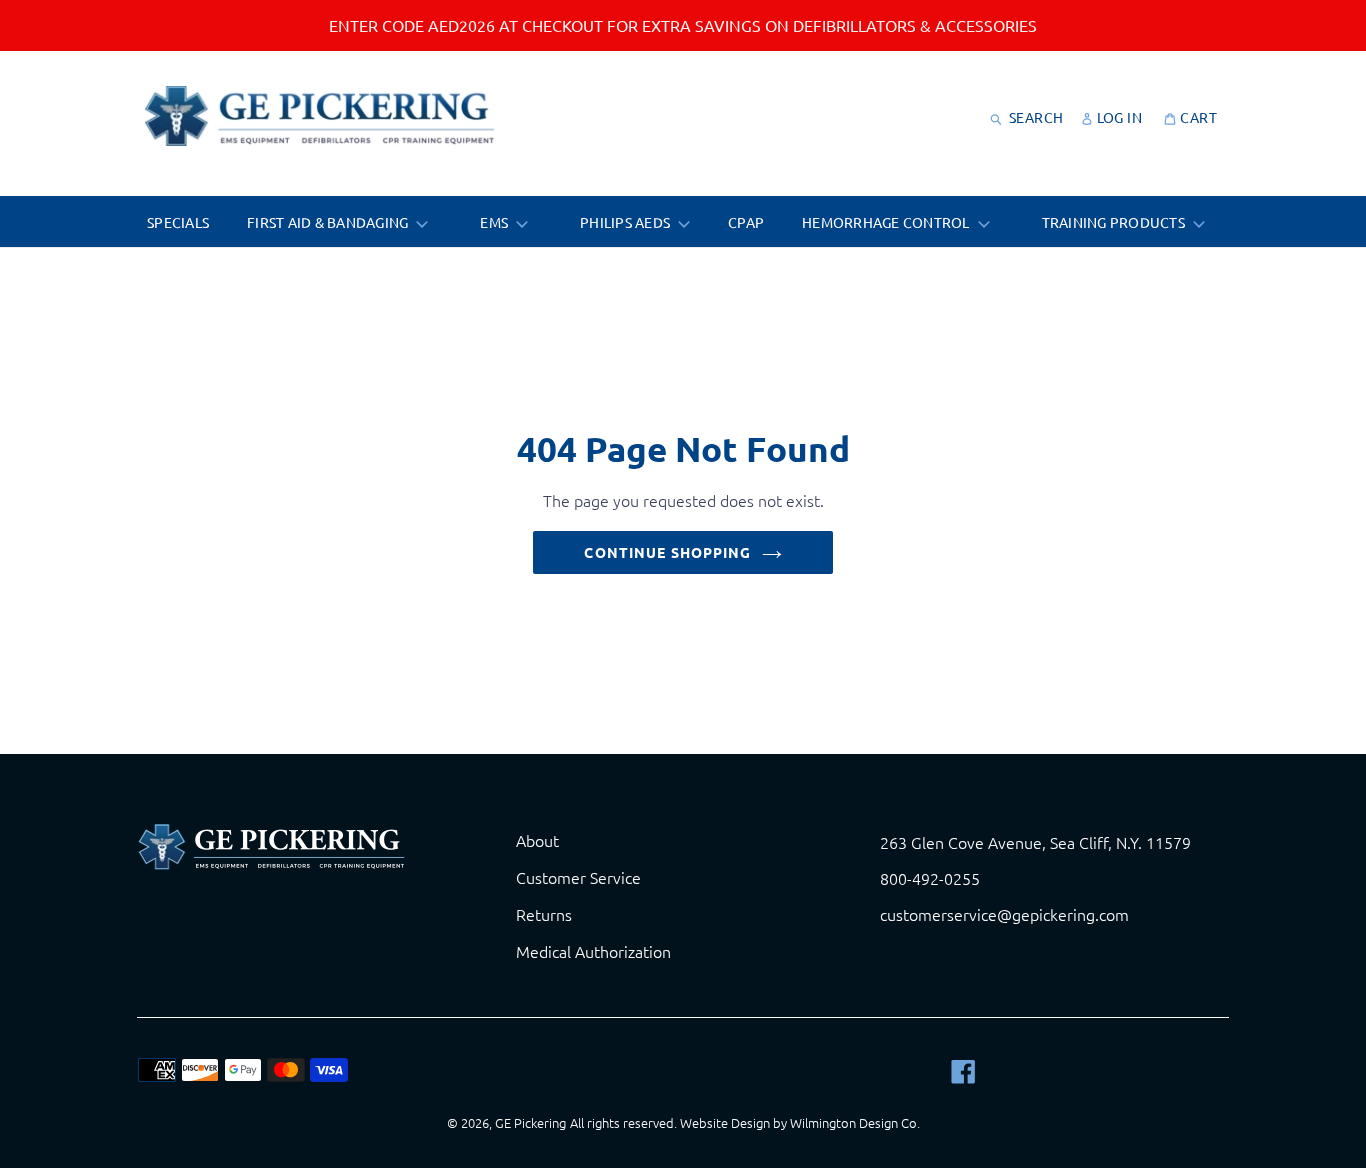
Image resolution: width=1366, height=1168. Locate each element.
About (537, 840)
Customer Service (578, 877)
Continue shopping (667, 552)
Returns (544, 914)
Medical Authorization (593, 951)
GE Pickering (530, 1122)
